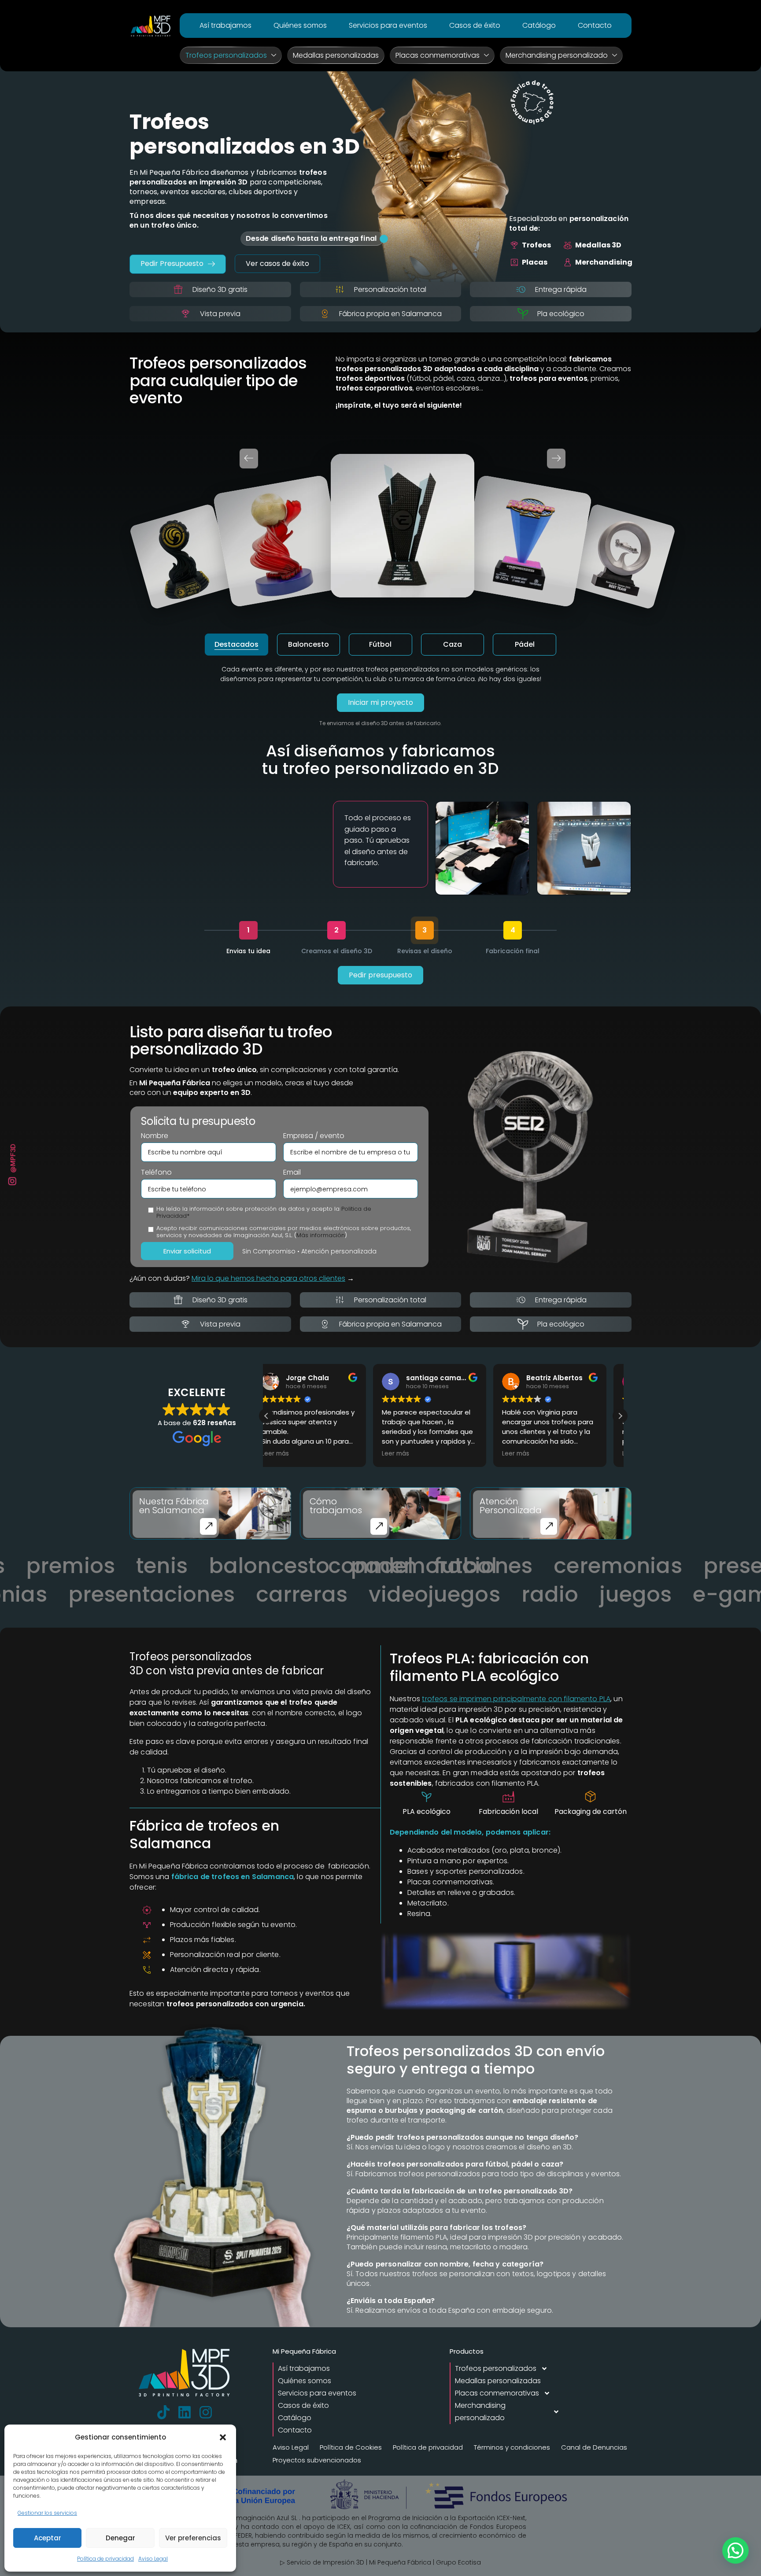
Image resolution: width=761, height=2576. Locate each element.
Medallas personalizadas (336, 55)
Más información (321, 1235)
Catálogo (539, 25)
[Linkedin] (185, 2412)
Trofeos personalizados (226, 55)
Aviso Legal (153, 2559)
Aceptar (48, 2538)
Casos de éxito (475, 25)
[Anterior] (249, 459)
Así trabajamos (225, 25)
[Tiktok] (163, 2412)
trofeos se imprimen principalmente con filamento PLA (516, 1699)
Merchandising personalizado (557, 55)
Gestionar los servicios (47, 2513)
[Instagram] (206, 2412)
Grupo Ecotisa (458, 2562)
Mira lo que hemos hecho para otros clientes (268, 1278)
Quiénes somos (300, 25)
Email (292, 1172)
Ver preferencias (193, 2538)
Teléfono (156, 1172)
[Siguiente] (556, 459)
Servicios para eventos (388, 25)
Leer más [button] (289, 1454)
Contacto (595, 25)
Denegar (120, 2538)
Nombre (155, 1136)
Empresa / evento (314, 1136)
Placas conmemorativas (438, 55)
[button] (223, 2437)
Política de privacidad (105, 2559)
